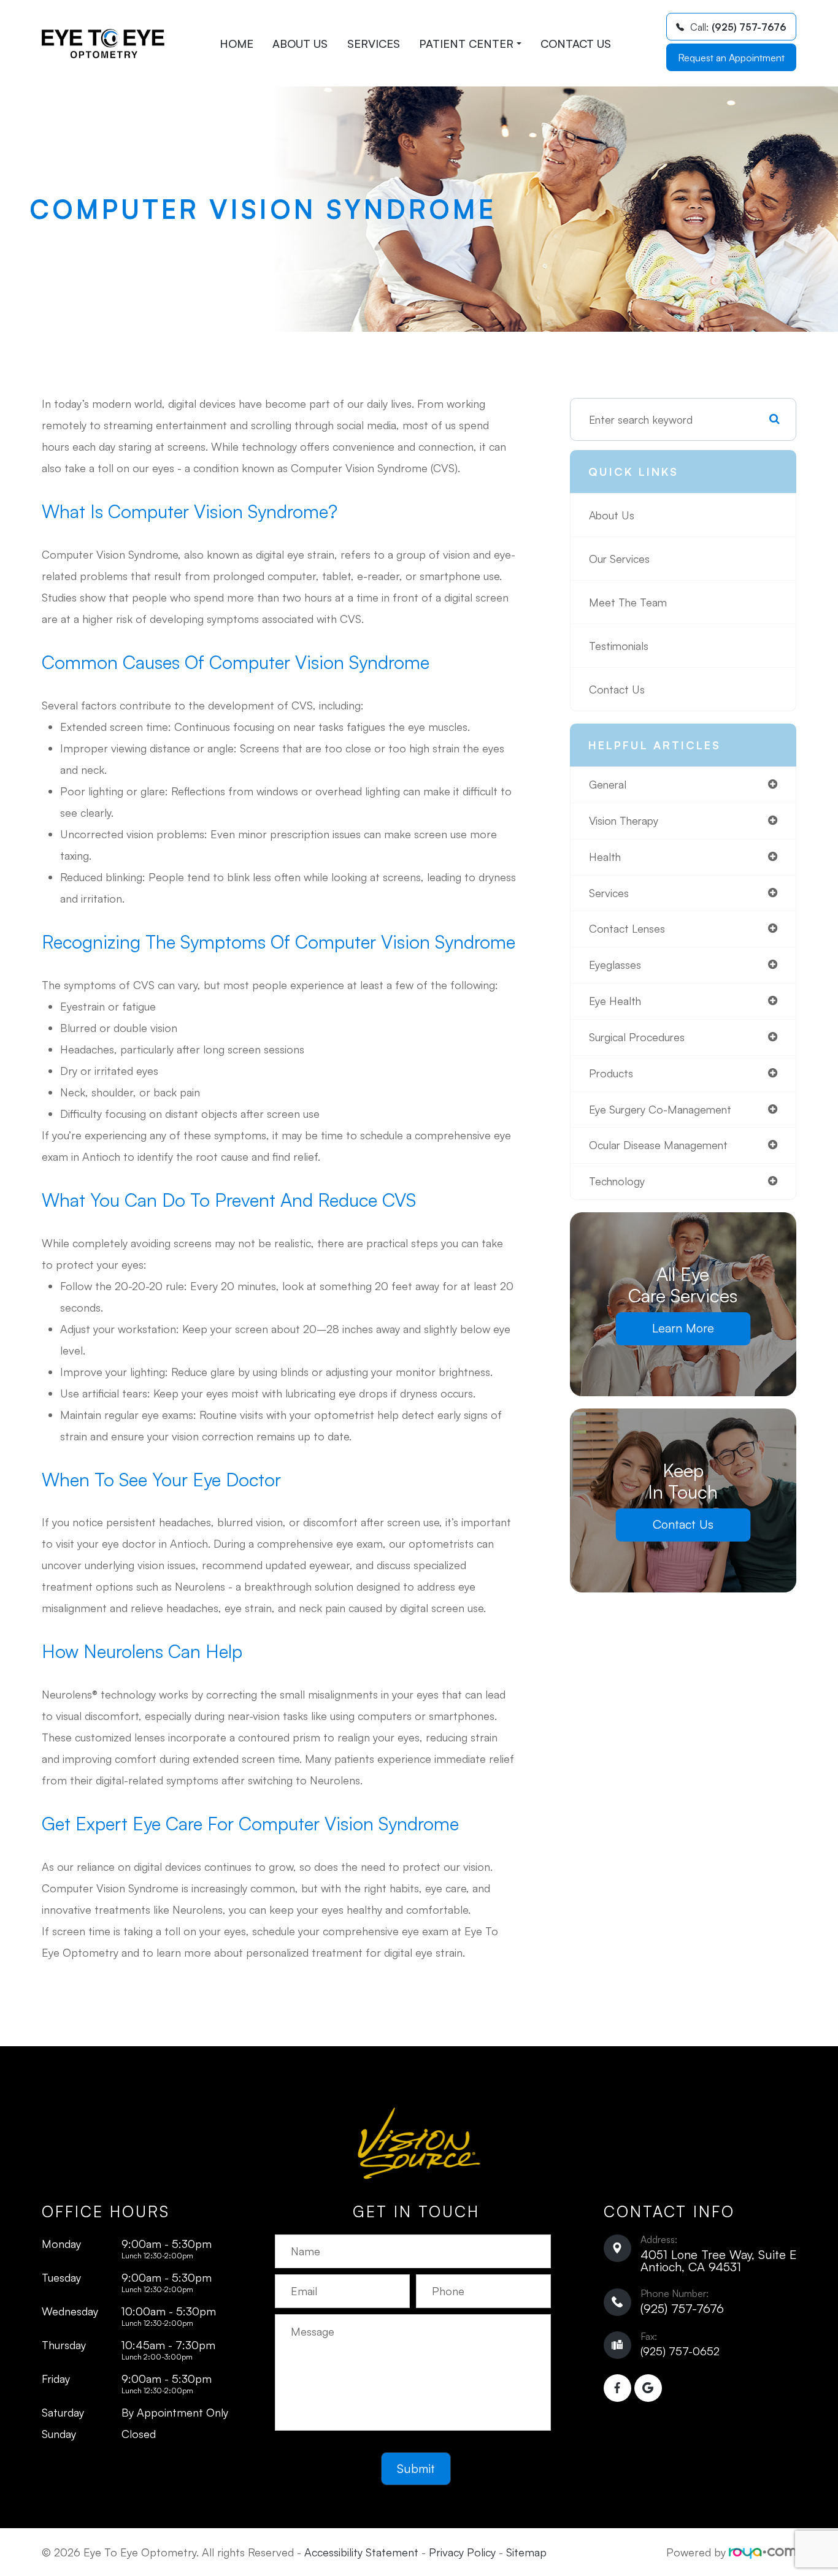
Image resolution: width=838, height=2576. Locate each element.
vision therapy (624, 820)
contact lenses (627, 928)
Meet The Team (628, 602)
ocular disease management (658, 1145)
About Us (300, 44)
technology (617, 1181)
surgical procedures (637, 1037)
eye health (615, 1001)
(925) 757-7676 (682, 2308)
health (605, 857)
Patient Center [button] (466, 44)
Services (374, 44)
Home (236, 44)
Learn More (683, 1328)
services (609, 893)
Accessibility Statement (361, 2552)
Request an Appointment (731, 58)
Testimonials (619, 646)
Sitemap (526, 2552)
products (611, 1073)
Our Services (619, 559)
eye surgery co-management (660, 1109)
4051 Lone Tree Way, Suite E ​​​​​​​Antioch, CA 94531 (718, 2261)
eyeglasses (615, 965)
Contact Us (576, 44)
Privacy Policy (462, 2552)
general (608, 784)
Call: (738, 27)
